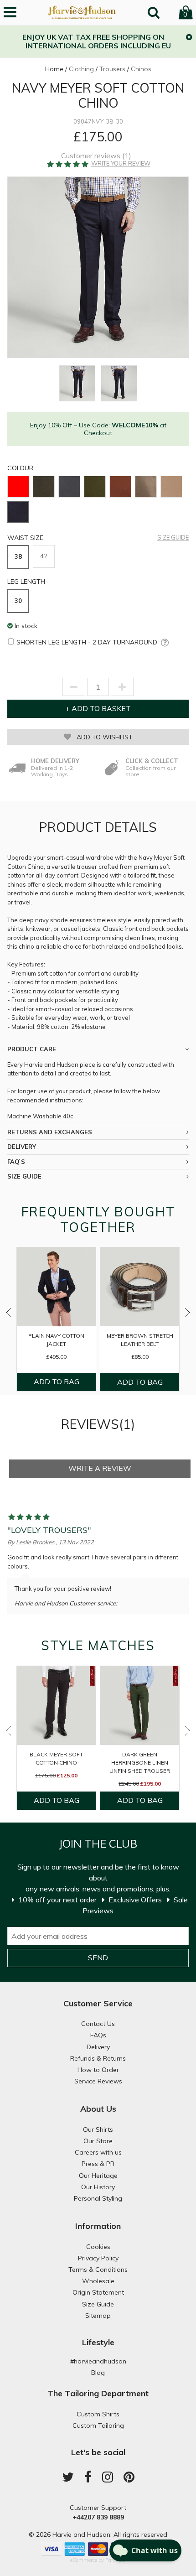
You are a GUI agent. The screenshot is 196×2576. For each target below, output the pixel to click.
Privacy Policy (98, 2258)
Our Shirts (98, 2129)
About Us (98, 2109)
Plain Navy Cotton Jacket (56, 1340)
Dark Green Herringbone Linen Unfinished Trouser (140, 1763)
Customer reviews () (96, 156)
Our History (98, 2187)
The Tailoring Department (98, 2393)
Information (98, 2226)
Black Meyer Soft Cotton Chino (56, 1758)
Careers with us (98, 2152)
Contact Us (98, 2024)
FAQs (98, 2035)
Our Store (98, 2141)
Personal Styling (98, 2198)
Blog (98, 2373)
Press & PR (98, 2164)
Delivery (98, 2047)
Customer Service (98, 2003)
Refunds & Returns (98, 2058)
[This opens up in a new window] (163, 643)
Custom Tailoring (98, 2425)
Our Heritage (98, 2176)
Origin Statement (98, 2292)
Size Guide (173, 538)
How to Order (98, 2070)
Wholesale (98, 2281)
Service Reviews (98, 2081)
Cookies (98, 2247)
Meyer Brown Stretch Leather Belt (140, 1340)
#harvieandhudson (98, 2361)
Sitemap (98, 2316)
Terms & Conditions (98, 2270)
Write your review (121, 164)
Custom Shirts (98, 2414)
